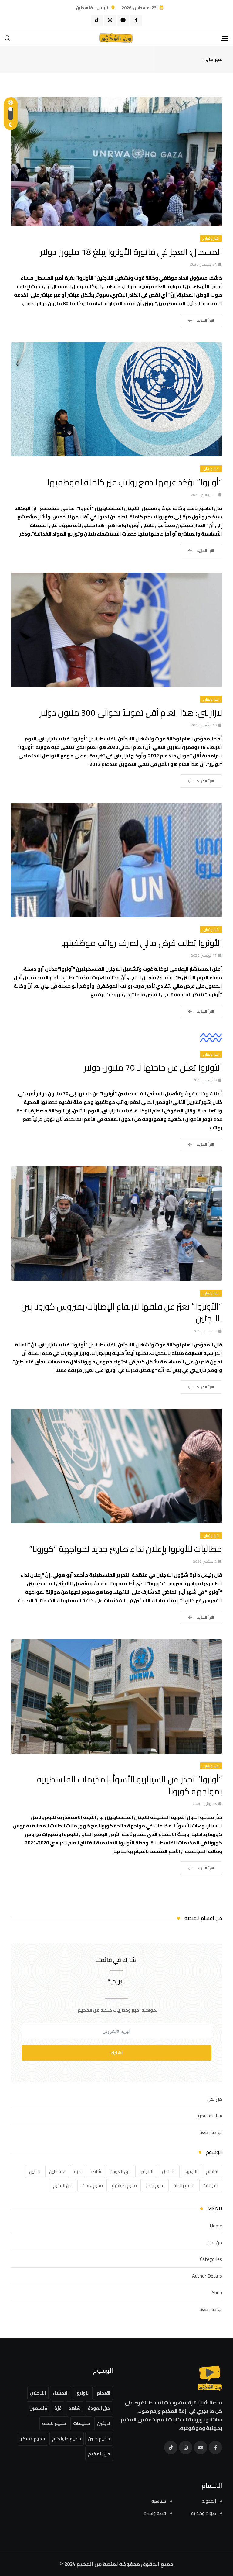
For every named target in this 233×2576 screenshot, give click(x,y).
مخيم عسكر (92, 2185)
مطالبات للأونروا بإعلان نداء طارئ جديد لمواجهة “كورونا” (126, 1549)
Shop (217, 2292)
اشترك (116, 2053)
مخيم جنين (155, 2185)
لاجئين (35, 2171)
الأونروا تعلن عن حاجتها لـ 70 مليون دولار (153, 1068)
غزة (78, 2171)
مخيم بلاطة (184, 2185)
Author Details (207, 2276)
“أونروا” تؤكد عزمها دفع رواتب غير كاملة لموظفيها (135, 482)
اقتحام (212, 2171)
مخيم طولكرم (124, 2185)
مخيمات (211, 2185)
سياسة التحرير (209, 2116)
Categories (211, 2259)
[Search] (8, 38)
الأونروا (191, 2171)
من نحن (215, 2099)
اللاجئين (146, 2171)
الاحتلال (169, 2171)
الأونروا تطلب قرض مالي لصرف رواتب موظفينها (141, 943)
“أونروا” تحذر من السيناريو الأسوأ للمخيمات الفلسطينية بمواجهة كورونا (130, 1785)
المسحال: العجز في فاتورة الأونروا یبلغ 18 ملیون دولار (131, 252)
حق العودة (120, 2171)
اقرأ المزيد (206, 320)
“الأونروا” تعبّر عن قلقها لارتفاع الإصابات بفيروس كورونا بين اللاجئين (122, 1312)
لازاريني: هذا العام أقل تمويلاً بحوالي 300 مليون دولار (131, 713)
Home (216, 2226)
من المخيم (63, 2185)
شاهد (95, 2171)
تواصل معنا (211, 2132)
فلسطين (57, 2171)
